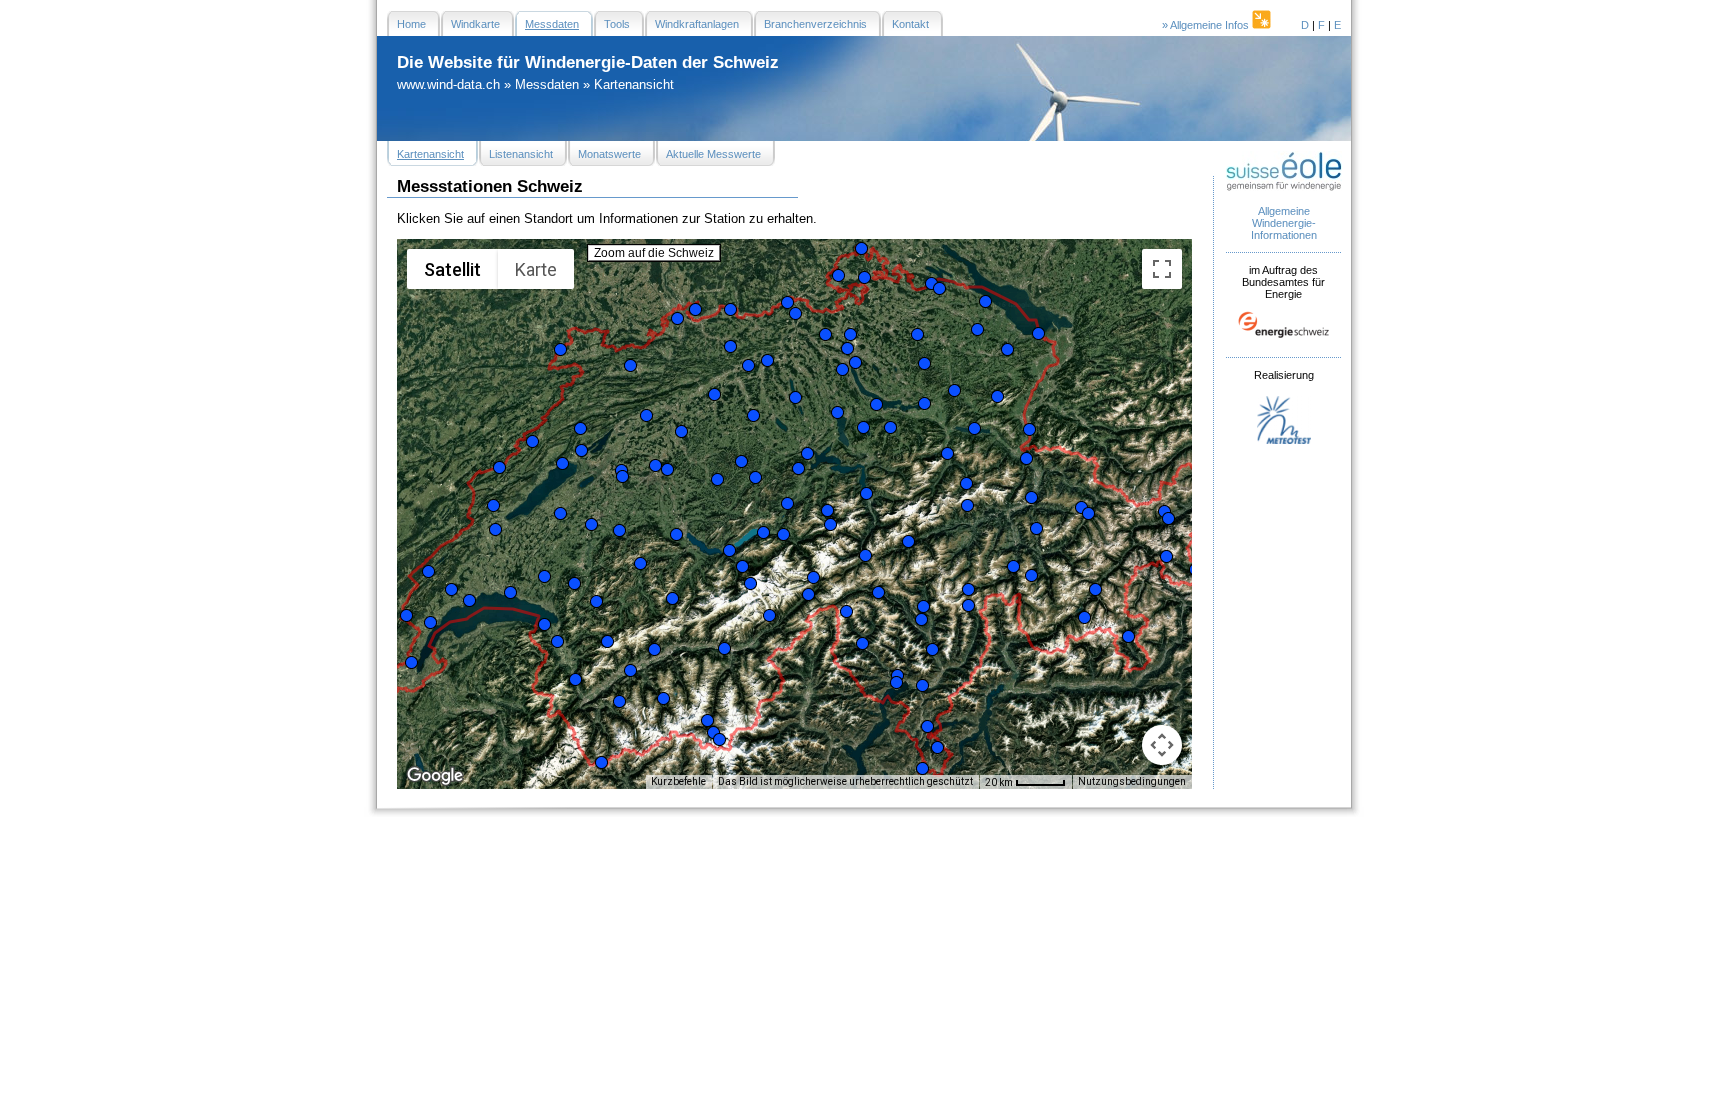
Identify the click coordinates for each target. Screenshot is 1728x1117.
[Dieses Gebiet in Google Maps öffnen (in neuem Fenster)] (435, 776)
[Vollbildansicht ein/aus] (1162, 269)
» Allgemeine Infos (1207, 25)
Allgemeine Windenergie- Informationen (1284, 223)
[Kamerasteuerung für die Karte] (1162, 745)
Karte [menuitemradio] (536, 269)
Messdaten (547, 84)
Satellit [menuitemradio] (452, 269)
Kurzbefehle (678, 781)
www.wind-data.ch (448, 84)
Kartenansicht (634, 84)
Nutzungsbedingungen (1132, 781)
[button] (406, 615)
